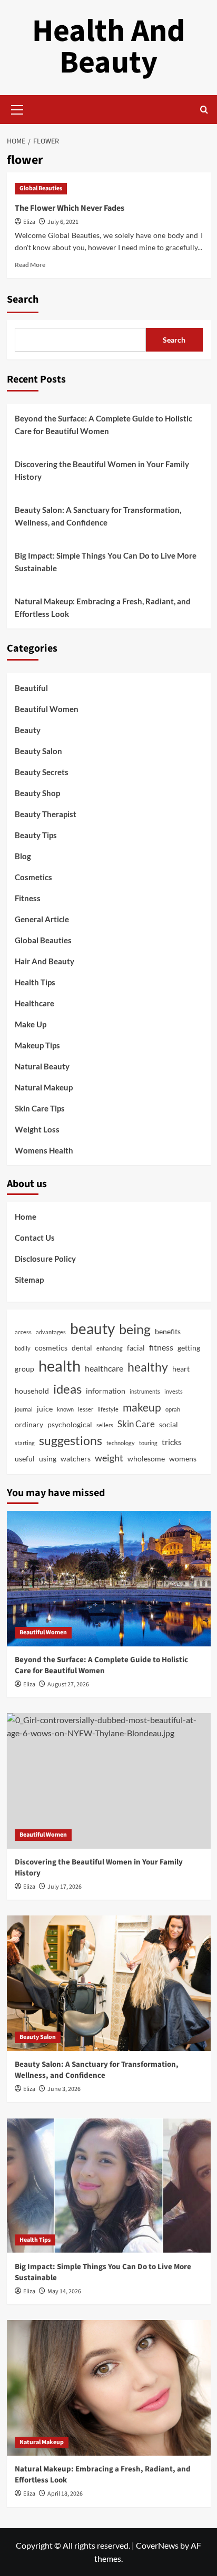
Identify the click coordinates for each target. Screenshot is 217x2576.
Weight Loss (37, 1129)
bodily (23, 1348)
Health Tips (35, 982)
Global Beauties (41, 188)
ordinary (29, 1425)
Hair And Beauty (45, 961)
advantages (51, 1332)
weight (109, 1458)
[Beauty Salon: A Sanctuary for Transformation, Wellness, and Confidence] (109, 1983)
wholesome (146, 1459)
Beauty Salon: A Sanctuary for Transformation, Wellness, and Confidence (98, 516)
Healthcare (34, 1003)
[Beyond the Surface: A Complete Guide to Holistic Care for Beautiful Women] (109, 1579)
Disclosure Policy (45, 1259)
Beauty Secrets (42, 772)
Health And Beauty (108, 47)
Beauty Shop (37, 793)
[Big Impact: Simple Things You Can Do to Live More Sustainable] (109, 2186)
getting (189, 1348)
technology (121, 1443)
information (106, 1391)
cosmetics (51, 1348)
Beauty (28, 730)
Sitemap (29, 1280)
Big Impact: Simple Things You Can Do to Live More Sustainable (106, 562)
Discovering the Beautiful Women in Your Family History (102, 470)
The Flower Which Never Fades (70, 208)
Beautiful (31, 688)
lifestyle (108, 1409)
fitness (161, 1347)
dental (82, 1348)
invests (174, 1391)
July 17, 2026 (65, 1887)
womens (183, 1459)
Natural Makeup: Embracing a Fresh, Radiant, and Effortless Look (103, 607)
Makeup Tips (37, 1045)
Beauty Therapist (46, 814)
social (169, 1425)
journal (24, 1409)
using (48, 1459)
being (135, 1329)
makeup (142, 1407)
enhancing (110, 1348)
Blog (23, 856)
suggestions (71, 1441)
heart (181, 1369)
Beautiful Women (47, 709)
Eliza (29, 222)
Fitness (28, 898)
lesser (86, 1409)
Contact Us (35, 1238)
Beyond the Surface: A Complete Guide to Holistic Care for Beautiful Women (103, 425)
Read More (30, 265)
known (65, 1409)
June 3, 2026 (64, 2089)
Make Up (31, 1024)
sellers (105, 1425)
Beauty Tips (36, 835)
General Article (42, 919)
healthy (148, 1367)
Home (26, 1217)
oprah (173, 1409)
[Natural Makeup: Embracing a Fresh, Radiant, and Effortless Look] (109, 2388)
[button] (17, 108)
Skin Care (136, 1424)
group (24, 1369)
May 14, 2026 (64, 2291)
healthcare (104, 1368)
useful (25, 1459)
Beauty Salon (38, 751)
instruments (145, 1391)
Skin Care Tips (40, 1108)
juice (45, 1409)
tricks (172, 1442)
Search (23, 300)
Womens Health (44, 1150)
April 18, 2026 (65, 2494)
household (32, 1391)
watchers (76, 1459)
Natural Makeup (44, 1087)
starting (25, 1443)
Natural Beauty (42, 1066)
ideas (67, 1389)
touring (148, 1443)
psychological (70, 1425)
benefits (168, 1332)
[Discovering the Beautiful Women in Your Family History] (109, 1781)
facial (136, 1348)
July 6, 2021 (63, 222)
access (23, 1332)
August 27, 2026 (68, 1684)
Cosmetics (33, 877)
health (60, 1366)
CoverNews (157, 2545)
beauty (92, 1329)
